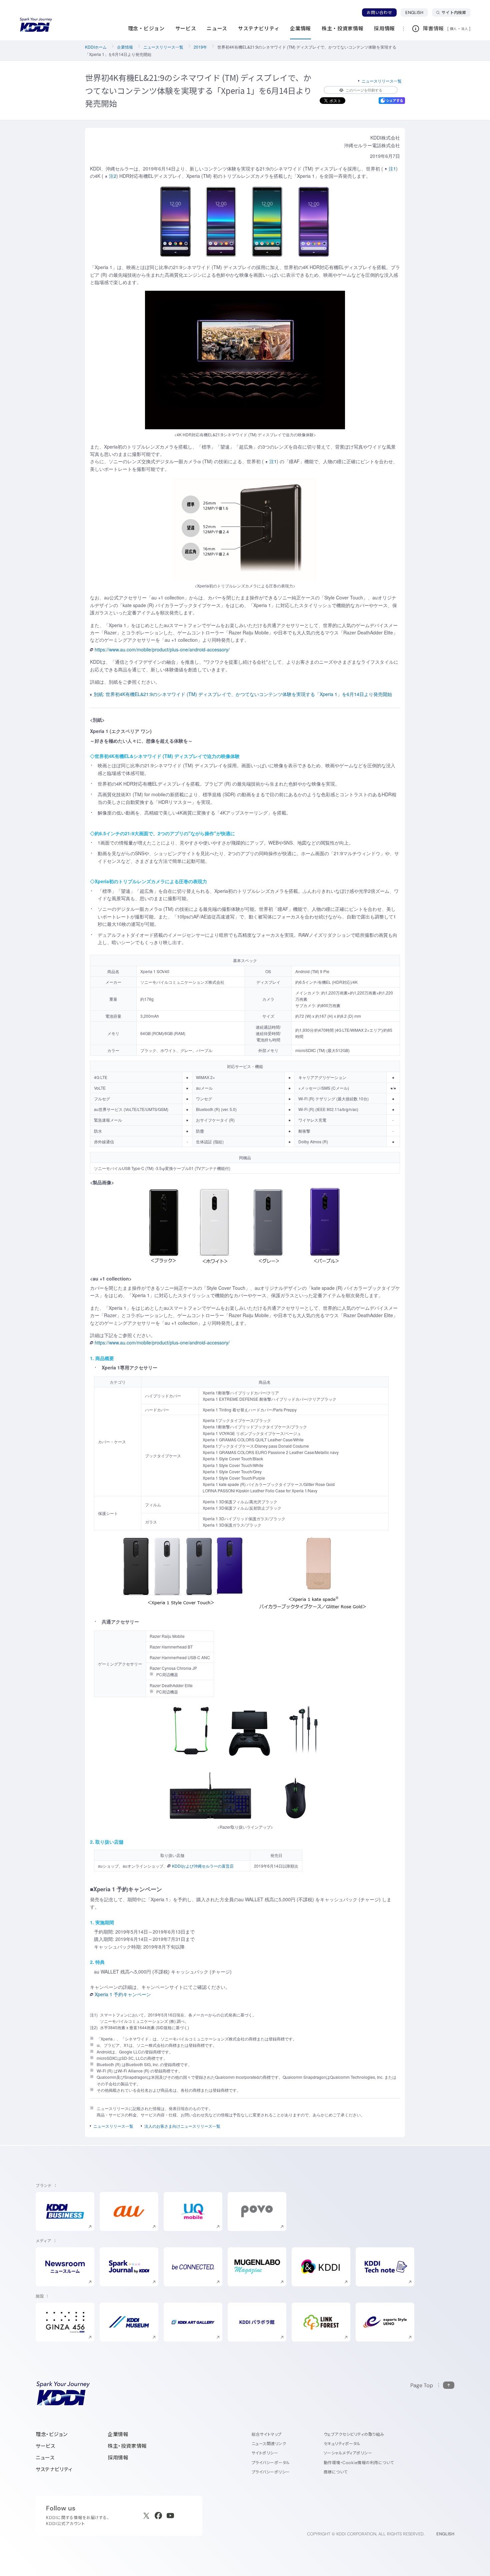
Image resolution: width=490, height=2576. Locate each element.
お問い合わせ (379, 12)
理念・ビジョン (51, 2434)
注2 (113, 176)
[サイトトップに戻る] (36, 25)
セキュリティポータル (342, 2444)
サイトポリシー (265, 2453)
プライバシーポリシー (271, 2472)
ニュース (45, 2458)
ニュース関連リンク (269, 2444)
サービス (45, 2446)
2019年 (200, 47)
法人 (465, 29)
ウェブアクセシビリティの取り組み (354, 2434)
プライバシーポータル (271, 2463)
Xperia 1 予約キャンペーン (123, 1994)
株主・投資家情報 (127, 2446)
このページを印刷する (364, 90)
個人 (453, 29)
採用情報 (118, 2458)
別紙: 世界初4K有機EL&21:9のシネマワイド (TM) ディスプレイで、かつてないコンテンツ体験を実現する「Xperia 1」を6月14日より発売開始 (243, 694)
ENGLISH (417, 12)
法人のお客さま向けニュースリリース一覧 (182, 2126)
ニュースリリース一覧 (163, 47)
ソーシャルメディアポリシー (348, 2453)
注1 (392, 169)
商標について (336, 2472)
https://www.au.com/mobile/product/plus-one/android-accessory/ (162, 649)
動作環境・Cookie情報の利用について (359, 2463)
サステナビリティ (54, 2469)
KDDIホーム (96, 47)
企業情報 (125, 47)
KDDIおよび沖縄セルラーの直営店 (203, 1866)
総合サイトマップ (267, 2434)
